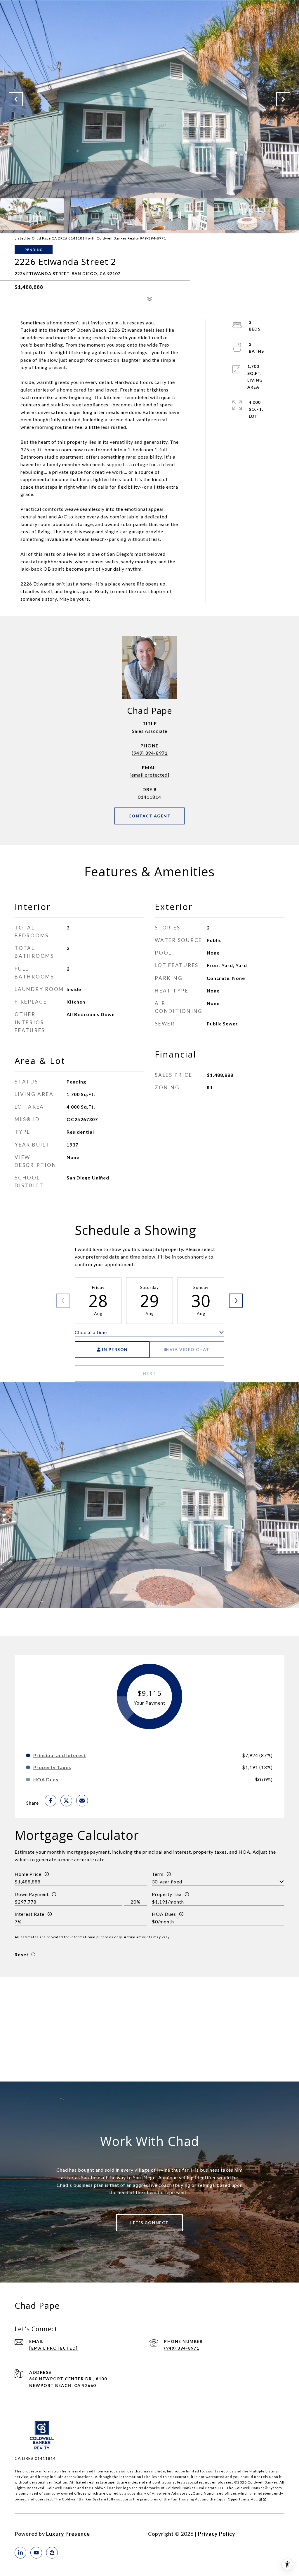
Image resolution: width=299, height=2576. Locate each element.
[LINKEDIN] (20, 2553)
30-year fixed (167, 1882)
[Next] (236, 1301)
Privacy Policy (217, 2534)
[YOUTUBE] (36, 2553)
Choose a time (91, 1332)
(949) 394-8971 (150, 753)
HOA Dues (164, 1914)
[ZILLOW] (52, 2553)
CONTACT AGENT (150, 816)
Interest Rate (29, 1914)
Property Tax (167, 1894)
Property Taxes (52, 1767)
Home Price (28, 1874)
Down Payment (32, 1894)
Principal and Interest (60, 1755)
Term (158, 1874)
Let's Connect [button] (149, 2223)
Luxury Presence (68, 2534)
